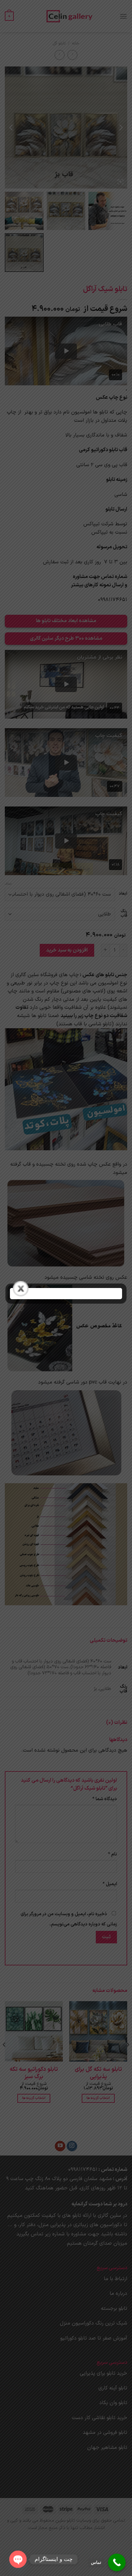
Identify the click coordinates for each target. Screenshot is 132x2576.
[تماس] (117, 2562)
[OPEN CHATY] (18, 2556)
